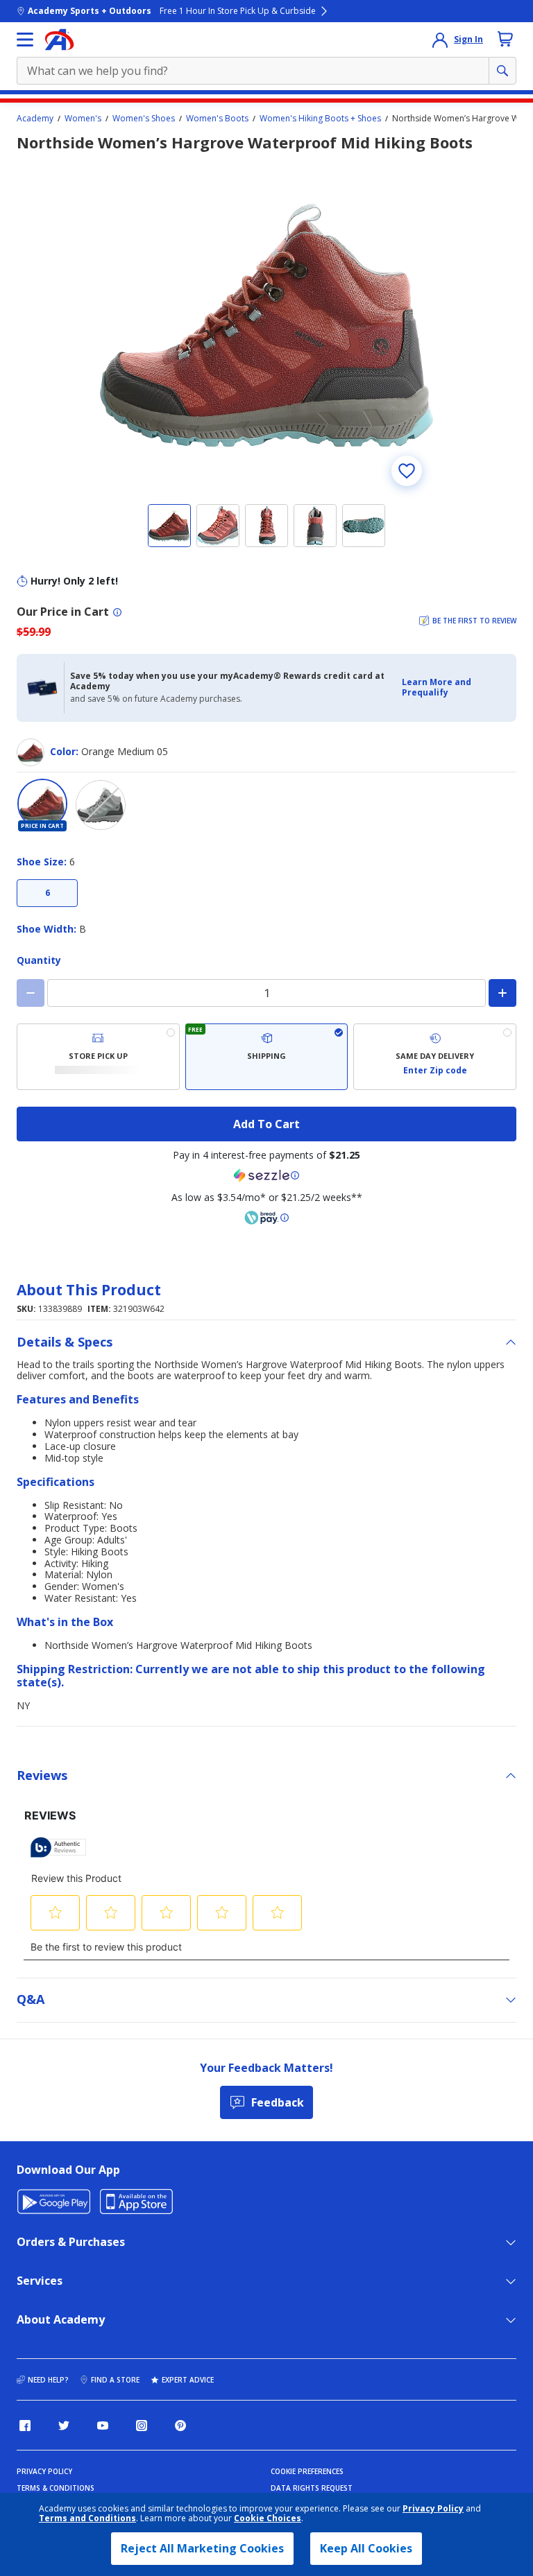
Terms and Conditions (87, 2518)
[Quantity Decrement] (31, 993)
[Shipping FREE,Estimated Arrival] (267, 1057)
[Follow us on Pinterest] (180, 2426)
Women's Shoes (144, 119)
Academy (35, 119)
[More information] (117, 612)
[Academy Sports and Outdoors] (59, 40)
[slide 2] (218, 526)
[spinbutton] (266, 993)
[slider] (266, 325)
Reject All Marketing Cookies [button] (202, 2548)
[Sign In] (440, 40)
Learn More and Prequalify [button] (437, 687)
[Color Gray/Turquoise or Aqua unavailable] (101, 805)
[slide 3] (266, 526)
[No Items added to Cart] (505, 39)
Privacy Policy (433, 2508)
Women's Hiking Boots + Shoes (320, 119)
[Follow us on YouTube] (103, 2426)
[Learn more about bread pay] (266, 1218)
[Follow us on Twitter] (64, 2426)
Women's (83, 119)
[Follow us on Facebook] (25, 2426)
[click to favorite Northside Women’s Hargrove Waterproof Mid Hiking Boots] (407, 471)
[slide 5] (364, 526)
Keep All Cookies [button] (366, 2548)
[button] (455, 688)
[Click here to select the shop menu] (25, 40)
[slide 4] (315, 526)
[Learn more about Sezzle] (266, 1175)
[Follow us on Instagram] (142, 2426)
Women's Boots (217, 119)
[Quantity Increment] (502, 993)
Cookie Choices (268, 2518)
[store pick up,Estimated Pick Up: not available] (98, 1057)
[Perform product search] (502, 71)
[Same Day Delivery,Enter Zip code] (435, 1057)
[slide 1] (169, 526)
